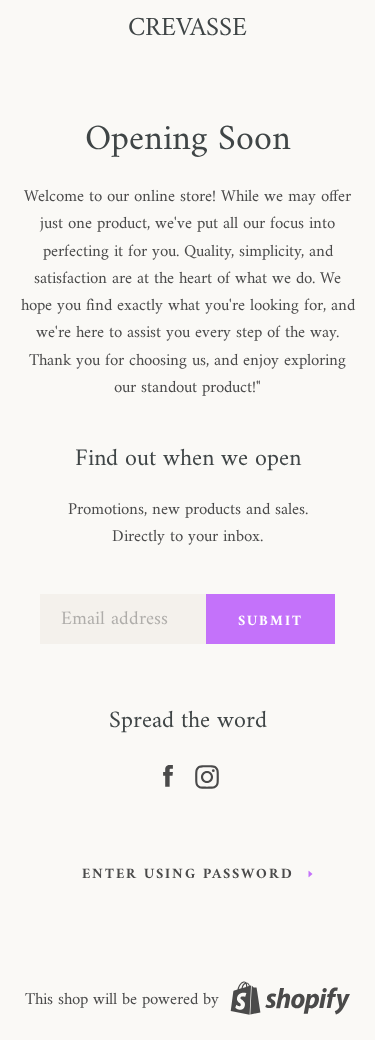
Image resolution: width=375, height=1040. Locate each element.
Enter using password (188, 874)
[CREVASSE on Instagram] (207, 773)
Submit (270, 621)
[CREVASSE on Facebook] (168, 773)
